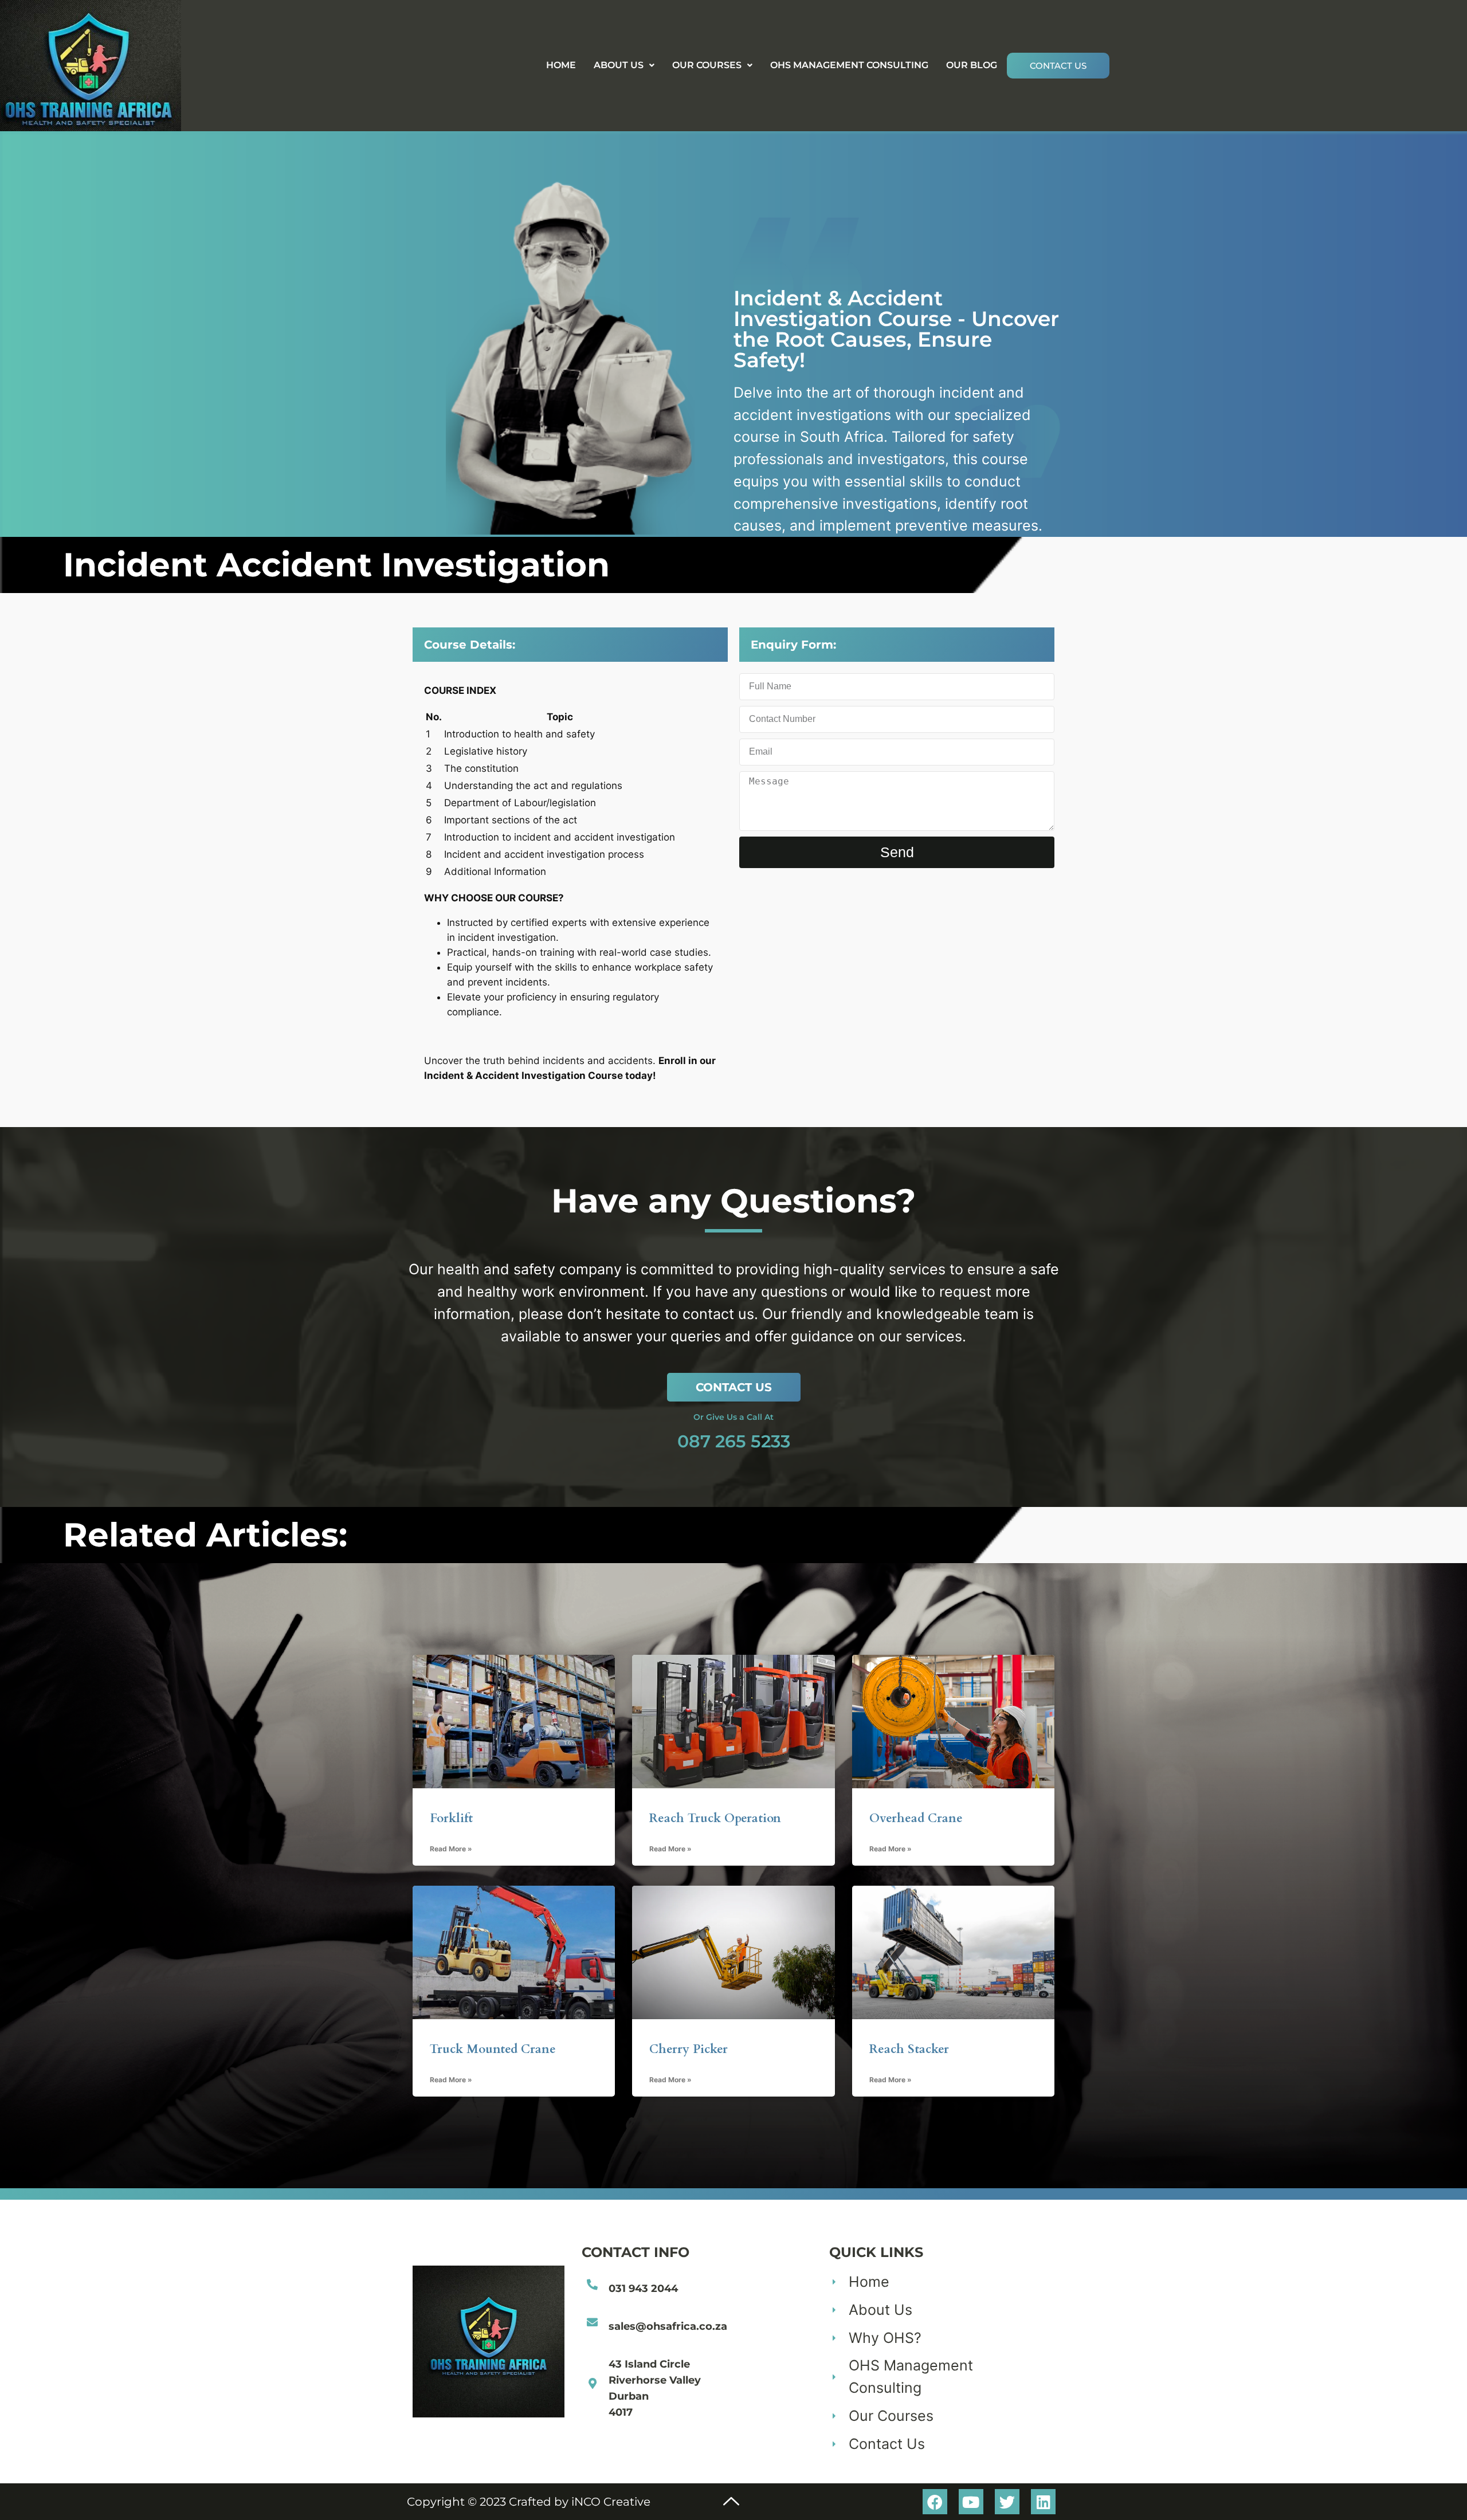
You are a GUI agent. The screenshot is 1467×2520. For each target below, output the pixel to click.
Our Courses (707, 65)
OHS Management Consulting (849, 65)
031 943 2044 (643, 2289)
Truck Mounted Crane (493, 2049)
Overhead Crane (916, 1818)
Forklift (451, 1818)
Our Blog (972, 65)
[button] (624, 65)
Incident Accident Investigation (336, 565)
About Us (619, 65)
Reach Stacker (909, 2049)
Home (561, 65)
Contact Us (1058, 66)
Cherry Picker (689, 2049)
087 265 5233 (734, 1441)
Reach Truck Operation (715, 1818)
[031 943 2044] (592, 2284)
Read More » (451, 1849)
